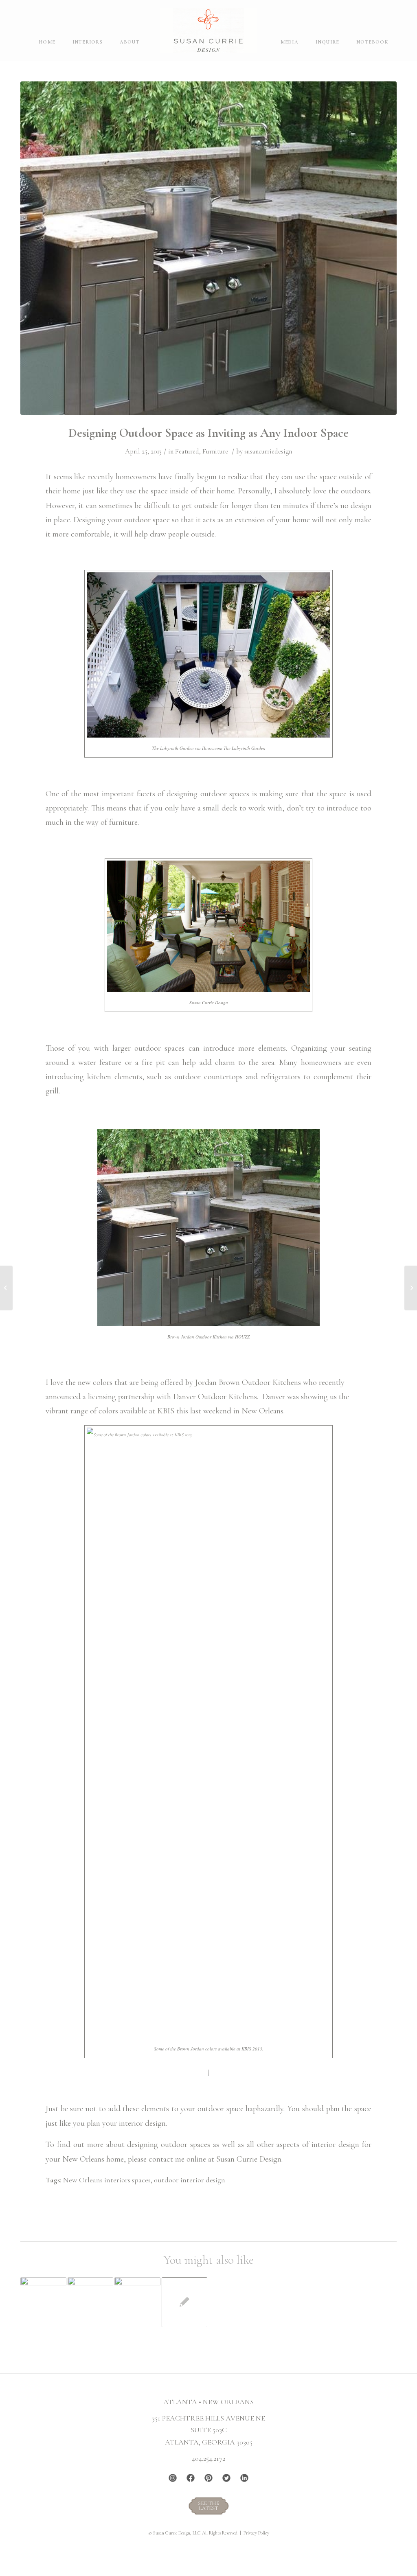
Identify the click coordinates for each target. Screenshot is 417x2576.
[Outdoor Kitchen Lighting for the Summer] (91, 2300)
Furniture (215, 451)
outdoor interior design (190, 2180)
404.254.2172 (208, 2458)
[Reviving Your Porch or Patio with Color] (137, 2302)
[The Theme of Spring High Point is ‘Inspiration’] (411, 1288)
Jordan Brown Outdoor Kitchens (248, 1382)
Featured (187, 451)
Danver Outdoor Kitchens (215, 1396)
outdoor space (148, 520)
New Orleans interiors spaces (107, 2180)
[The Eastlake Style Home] (6, 1288)
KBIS (166, 1411)
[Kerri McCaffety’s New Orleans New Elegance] (185, 2302)
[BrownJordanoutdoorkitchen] (208, 248)
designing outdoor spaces (169, 2144)
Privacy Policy (256, 2533)
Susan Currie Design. (249, 2159)
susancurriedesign (268, 451)
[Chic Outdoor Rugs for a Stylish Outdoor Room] (43, 2300)
